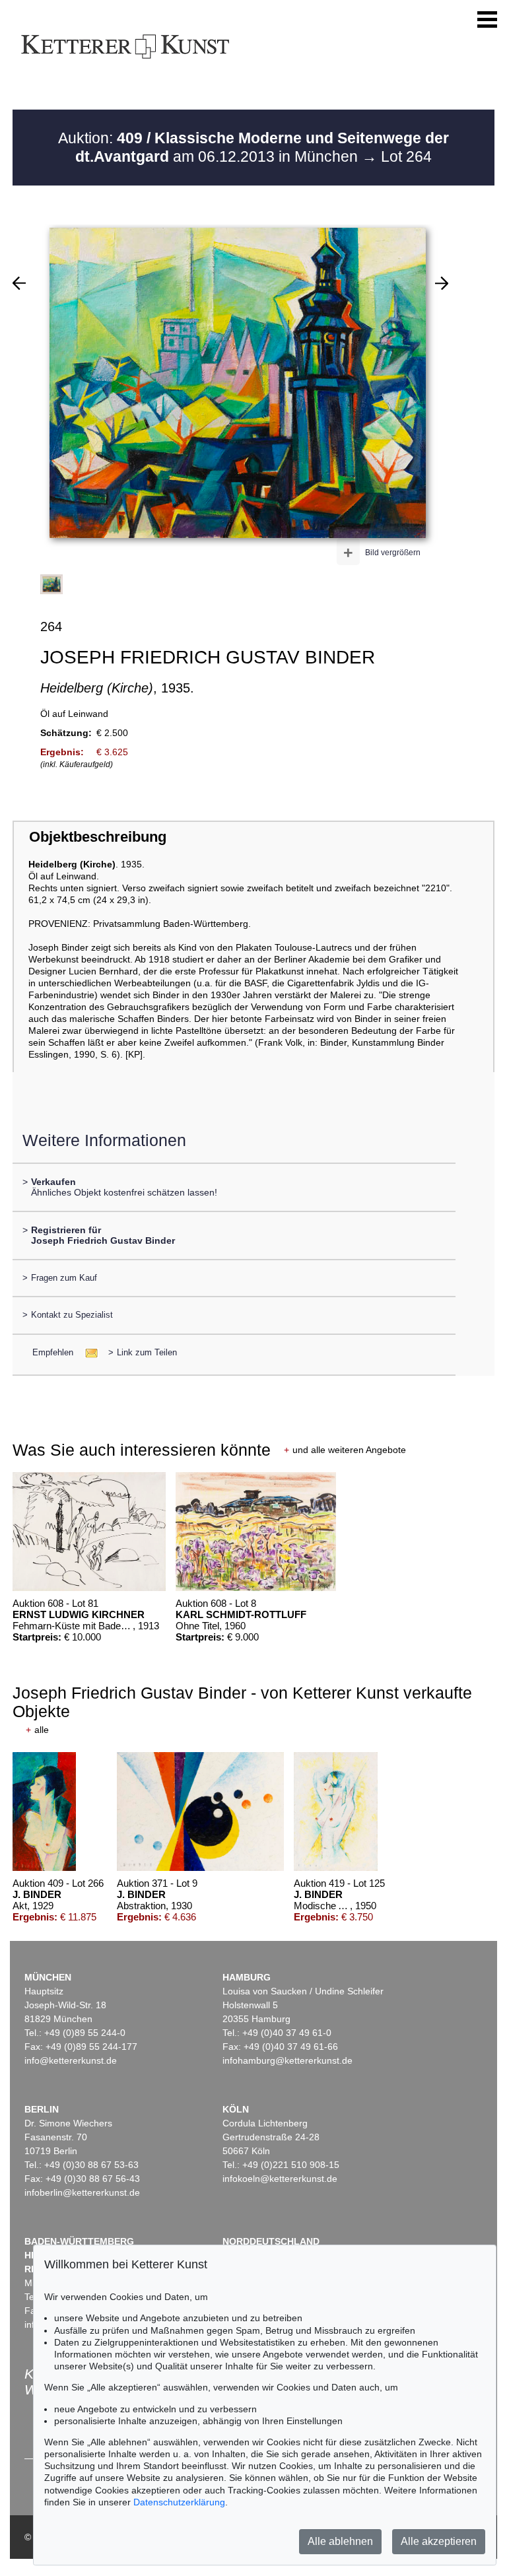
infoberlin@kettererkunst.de (82, 2192)
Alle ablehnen (340, 2541)
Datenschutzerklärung (179, 2502)
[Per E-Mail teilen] (87, 1352)
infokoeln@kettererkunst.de (280, 2179)
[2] (19, 283)
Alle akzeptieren (439, 2541)
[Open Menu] (487, 20)
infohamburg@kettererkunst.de (287, 2060)
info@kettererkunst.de (71, 2060)
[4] (442, 283)
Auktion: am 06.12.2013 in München (253, 147)
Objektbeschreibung (98, 837)
